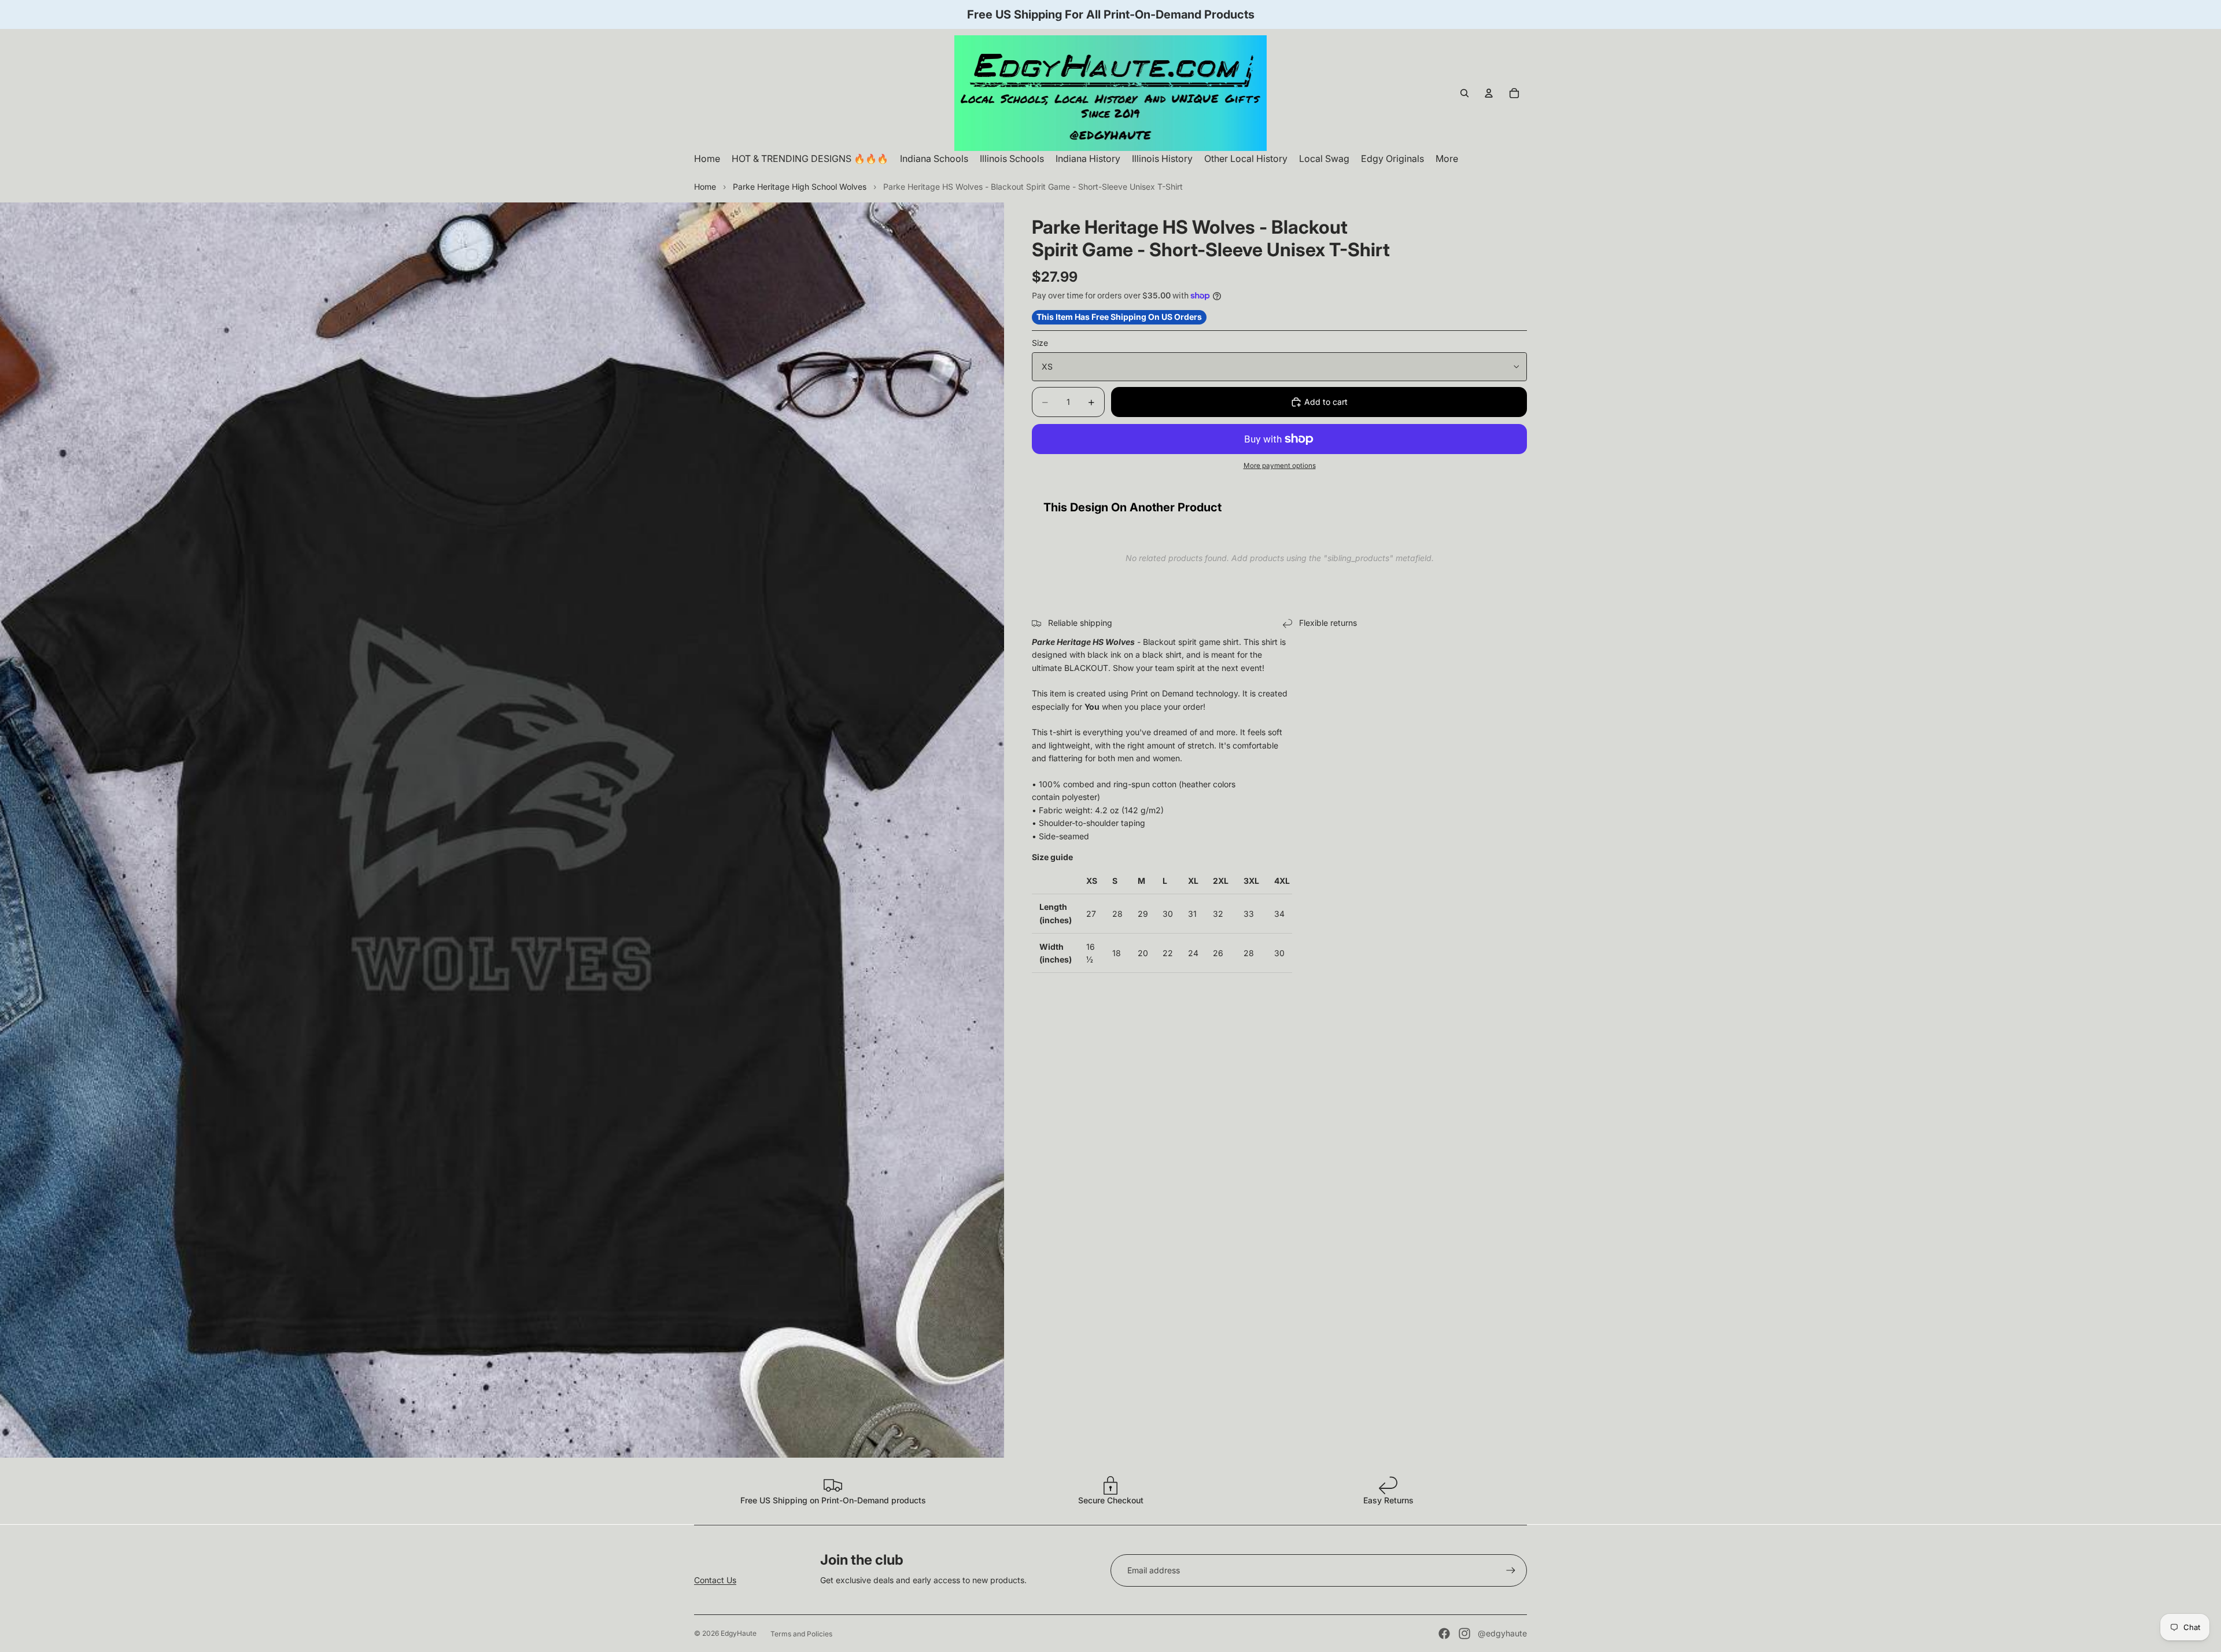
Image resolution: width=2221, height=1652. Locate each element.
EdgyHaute (739, 1633)
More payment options (1280, 466)
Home (705, 187)
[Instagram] (1464, 1633)
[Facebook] (1444, 1633)
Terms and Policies (801, 1634)
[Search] (1464, 93)
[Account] (1489, 93)
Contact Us (715, 1580)
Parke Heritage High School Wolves (800, 187)
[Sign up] (1511, 1570)
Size (1040, 343)
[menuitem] (1447, 159)
